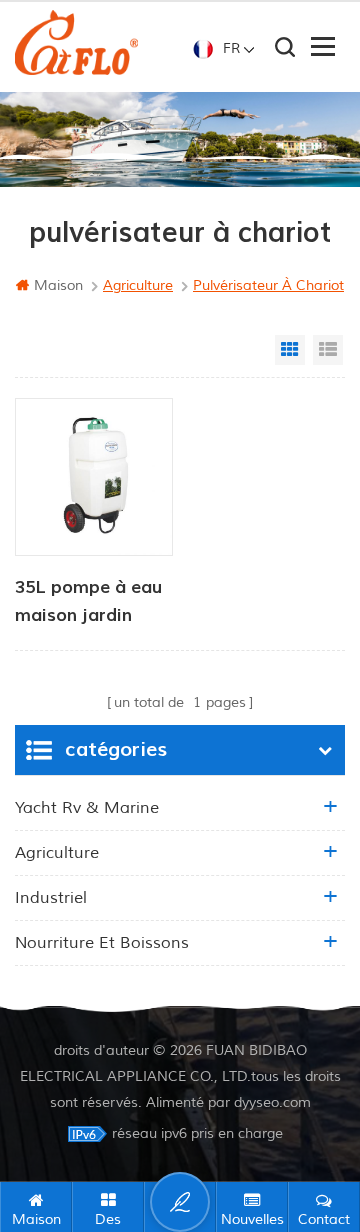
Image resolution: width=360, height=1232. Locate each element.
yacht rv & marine (87, 808)
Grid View (290, 350)
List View (328, 350)
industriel (51, 898)
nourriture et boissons (102, 943)
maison (58, 285)
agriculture (57, 853)
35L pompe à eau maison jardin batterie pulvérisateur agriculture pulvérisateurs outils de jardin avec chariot (88, 603)
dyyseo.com (272, 1102)
